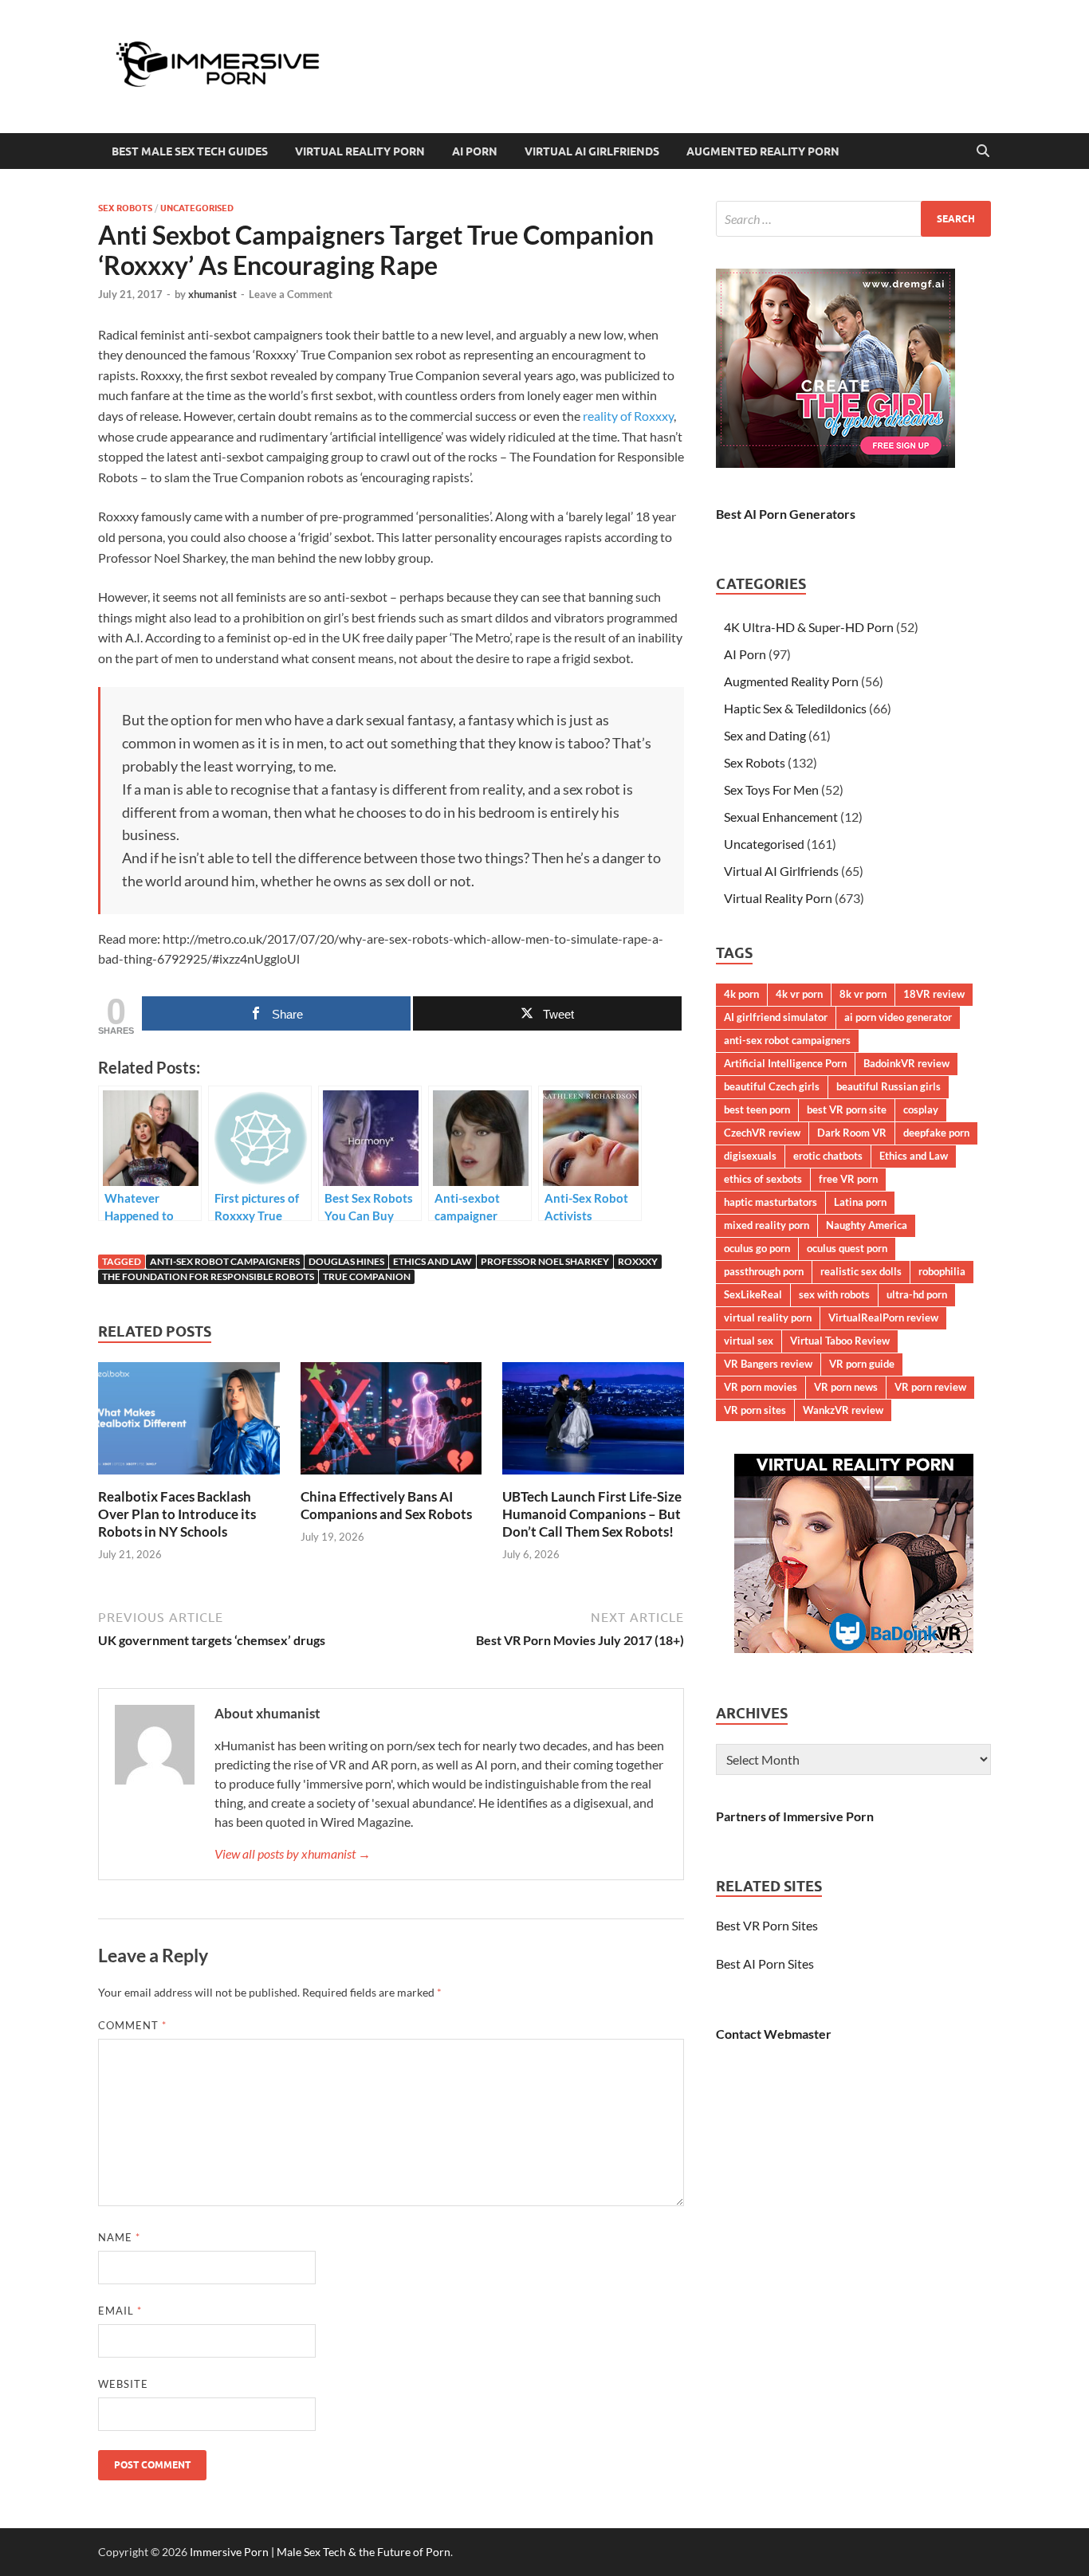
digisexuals (750, 1156)
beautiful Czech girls (772, 1086)
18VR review (934, 994)
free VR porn (848, 1179)
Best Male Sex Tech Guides (190, 151)
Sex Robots (125, 208)
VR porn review (930, 1387)
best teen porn (757, 1109)
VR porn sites (755, 1410)
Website (123, 2384)
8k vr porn (863, 994)
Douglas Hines (346, 1261)
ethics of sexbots (763, 1179)
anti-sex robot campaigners (225, 1261)
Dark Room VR (852, 1133)
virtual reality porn (768, 1317)
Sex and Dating (765, 735)
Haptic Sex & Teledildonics (795, 708)
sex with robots (834, 1294)
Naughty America (867, 1225)
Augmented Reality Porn (763, 151)
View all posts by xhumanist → (293, 1853)
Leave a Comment (291, 294)
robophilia (942, 1271)
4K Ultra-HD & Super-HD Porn (809, 627)
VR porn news (846, 1387)
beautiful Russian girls (888, 1086)
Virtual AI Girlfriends (592, 151)
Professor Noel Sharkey (545, 1261)
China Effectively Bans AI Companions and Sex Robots (386, 1505)
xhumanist (212, 294)
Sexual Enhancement (781, 817)
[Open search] (983, 151)
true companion (367, 1276)
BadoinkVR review (906, 1063)
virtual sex (749, 1341)
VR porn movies (761, 1387)
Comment (132, 2025)
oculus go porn (757, 1248)
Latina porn (860, 1202)
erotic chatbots (828, 1156)
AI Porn (475, 151)
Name (119, 2237)
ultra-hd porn (917, 1294)
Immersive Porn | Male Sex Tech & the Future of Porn (320, 2552)
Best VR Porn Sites (767, 1925)
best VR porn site (847, 1109)
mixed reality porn (767, 1225)
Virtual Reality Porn (360, 151)
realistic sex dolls (861, 1271)
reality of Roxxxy (628, 416)
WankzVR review (843, 1410)
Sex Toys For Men (771, 789)
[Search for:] (853, 219)
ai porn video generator (898, 1017)
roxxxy (638, 1261)
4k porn (741, 994)
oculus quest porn (847, 1248)
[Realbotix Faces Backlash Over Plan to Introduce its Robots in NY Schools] (189, 1423)
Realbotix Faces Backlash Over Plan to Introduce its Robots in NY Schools (177, 1514)
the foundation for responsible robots (208, 1276)
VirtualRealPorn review (883, 1317)
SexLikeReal (753, 1294)
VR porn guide (862, 1364)
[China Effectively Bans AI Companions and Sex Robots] (391, 1423)
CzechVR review (762, 1133)
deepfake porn (936, 1133)
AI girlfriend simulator (776, 1017)
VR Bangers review (768, 1364)
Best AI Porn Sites (765, 1963)
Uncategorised (197, 208)
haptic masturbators (771, 1202)
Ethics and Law (432, 1261)
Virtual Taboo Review (840, 1341)
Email (120, 2311)
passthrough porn (764, 1271)
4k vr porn (799, 994)
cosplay (921, 1109)
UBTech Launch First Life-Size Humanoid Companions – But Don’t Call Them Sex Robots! (592, 1514)
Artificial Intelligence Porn (785, 1063)
